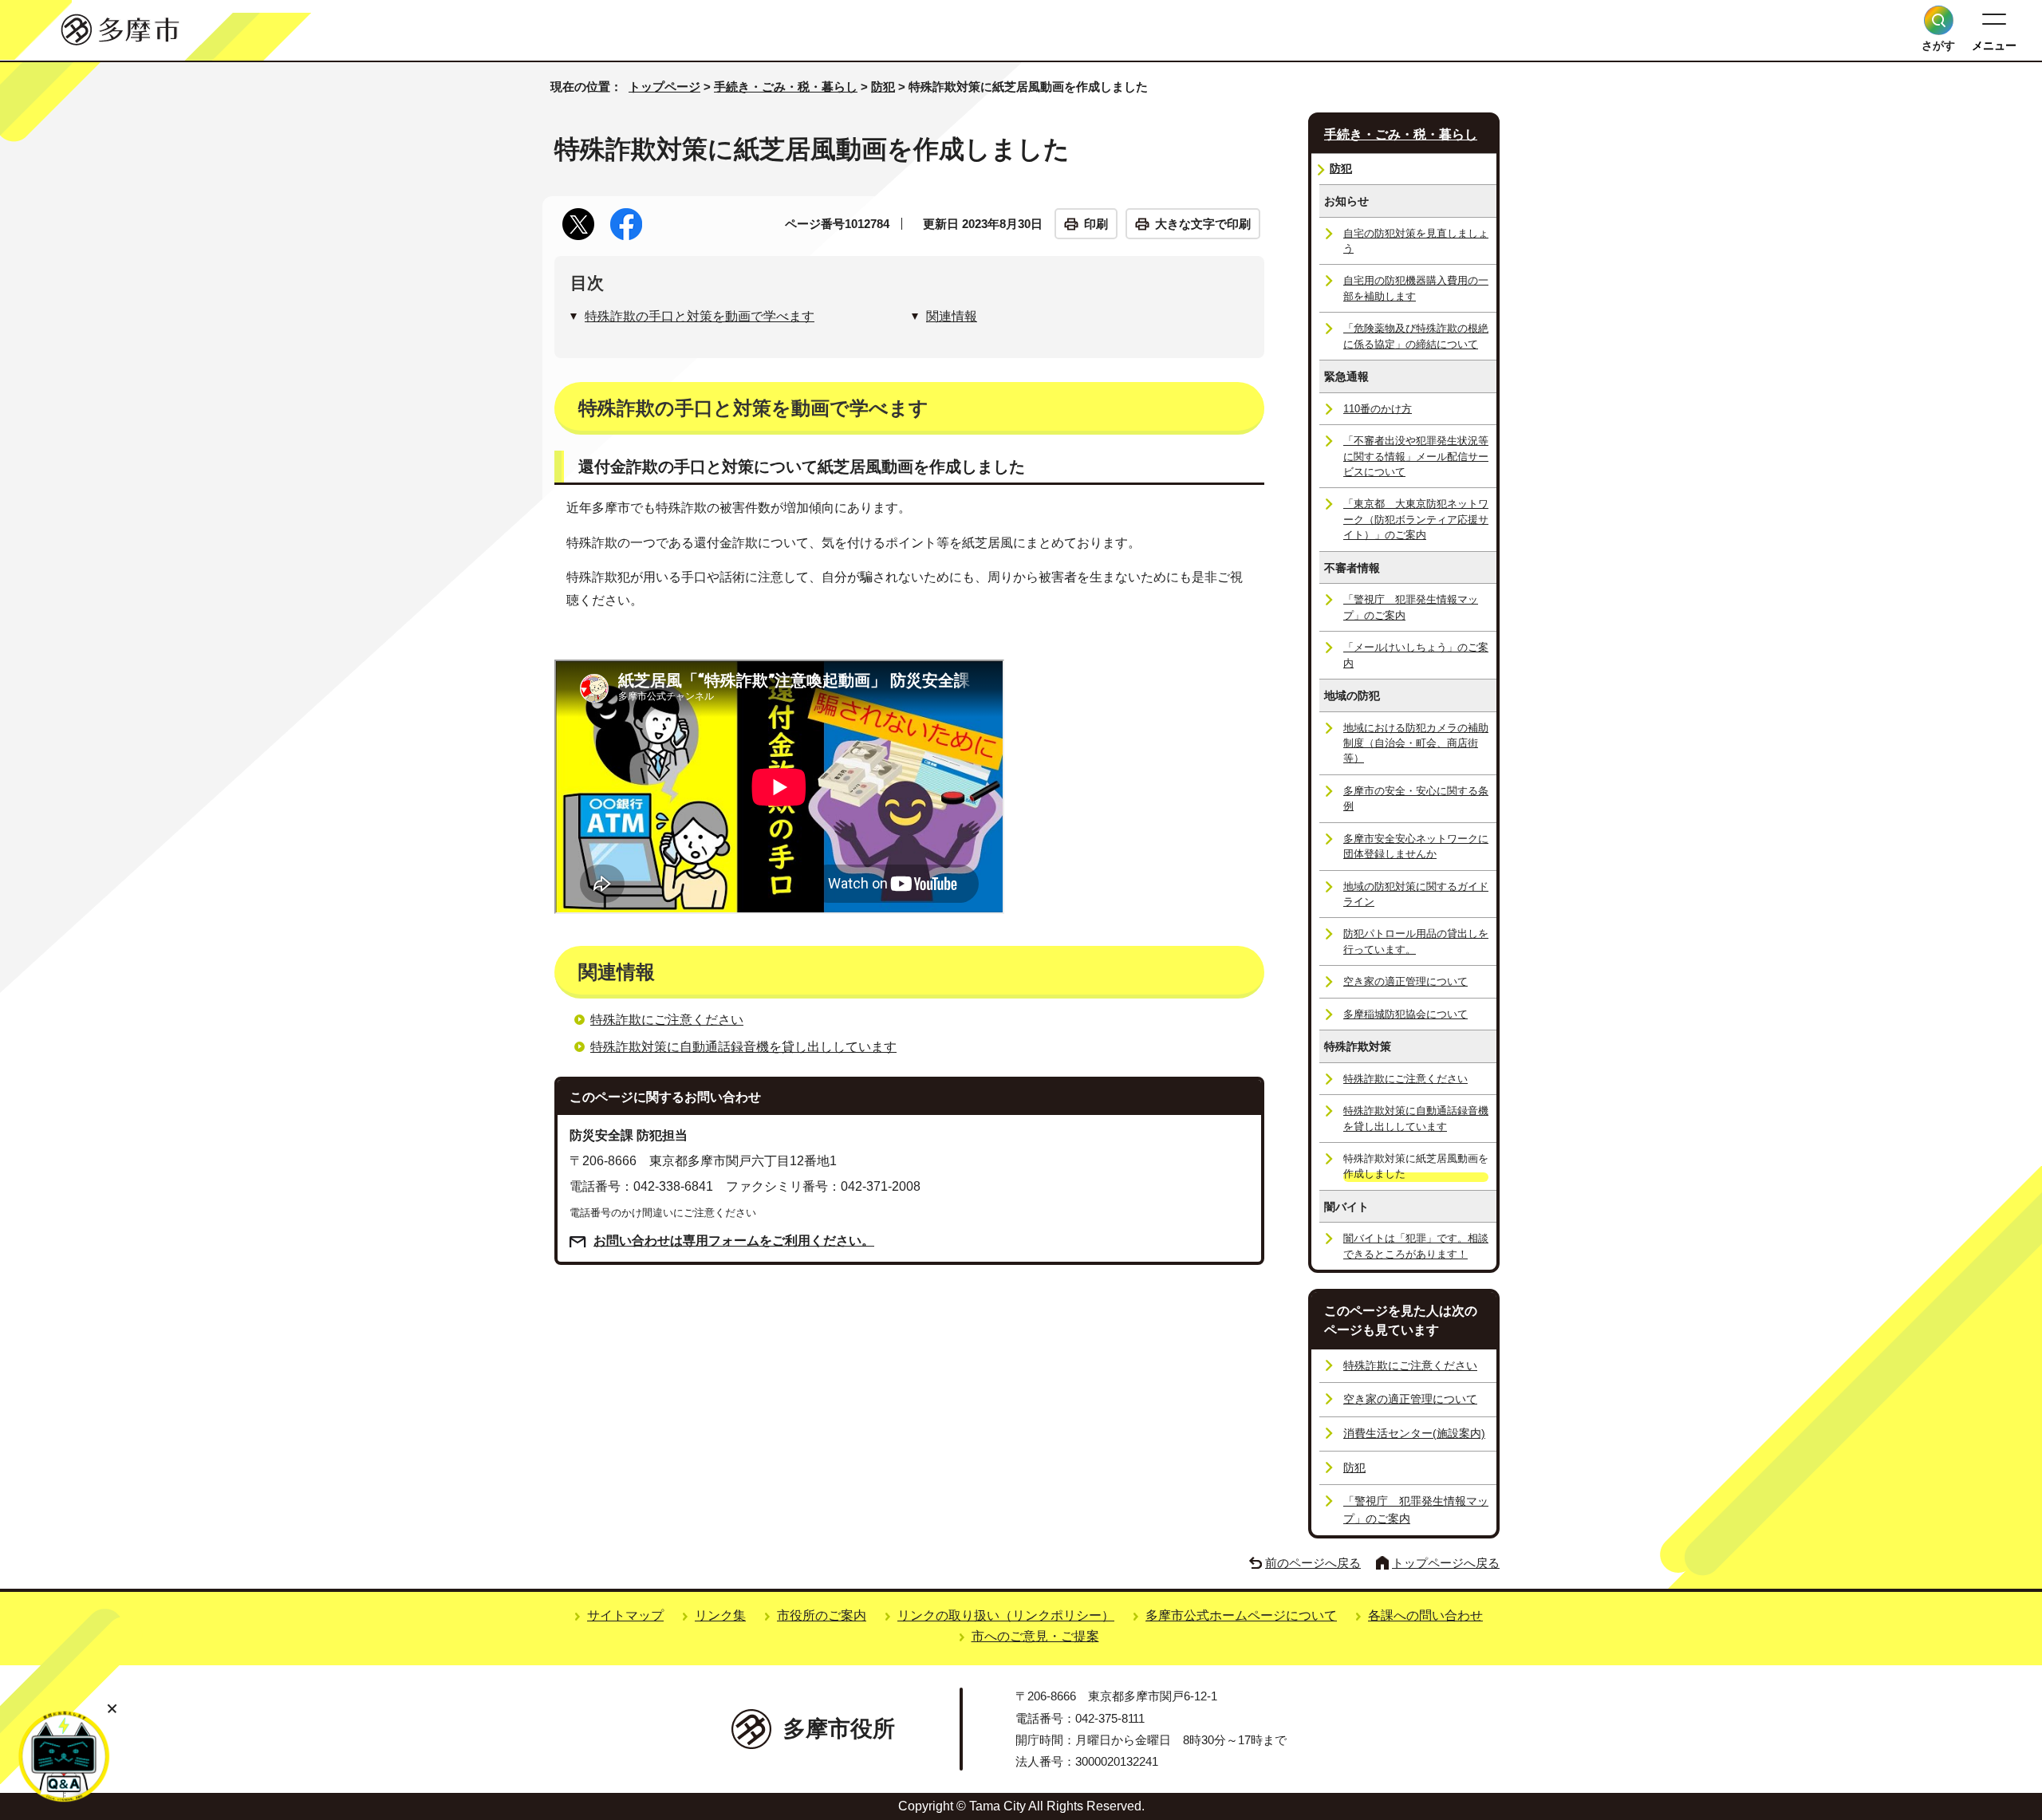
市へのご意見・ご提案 (1035, 1636)
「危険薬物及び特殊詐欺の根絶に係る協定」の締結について (1416, 336)
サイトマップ (625, 1615)
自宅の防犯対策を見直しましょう (1416, 241)
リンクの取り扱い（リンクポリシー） (1006, 1615)
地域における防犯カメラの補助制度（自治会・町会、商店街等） (1416, 743)
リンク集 (720, 1615)
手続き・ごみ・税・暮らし (786, 87)
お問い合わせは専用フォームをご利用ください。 (734, 1241)
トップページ (664, 87)
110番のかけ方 (1378, 409)
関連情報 (952, 316)
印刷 (1096, 224)
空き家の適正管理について (1405, 981)
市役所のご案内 (822, 1615)
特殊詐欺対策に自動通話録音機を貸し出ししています (743, 1047)
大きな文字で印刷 (1203, 224)
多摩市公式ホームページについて (1241, 1615)
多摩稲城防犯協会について (1405, 1014)
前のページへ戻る (1313, 1563)
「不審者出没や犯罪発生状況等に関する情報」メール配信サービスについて (1416, 456)
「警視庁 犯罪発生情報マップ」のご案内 (1411, 607)
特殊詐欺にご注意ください (667, 1020)
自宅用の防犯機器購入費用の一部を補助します (1416, 288)
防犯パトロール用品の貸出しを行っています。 (1416, 941)
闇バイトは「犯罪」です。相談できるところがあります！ (1416, 1246)
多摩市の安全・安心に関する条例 (1416, 798)
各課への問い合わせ (1425, 1615)
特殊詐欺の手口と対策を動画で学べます (700, 316)
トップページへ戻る (1446, 1563)
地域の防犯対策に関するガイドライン (1416, 894)
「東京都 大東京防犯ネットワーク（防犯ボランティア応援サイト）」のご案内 (1416, 519)
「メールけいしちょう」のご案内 (1416, 655)
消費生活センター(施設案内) (1414, 1433)
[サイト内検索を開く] (1939, 20)
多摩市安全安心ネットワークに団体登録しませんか (1416, 846)
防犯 (883, 87)
